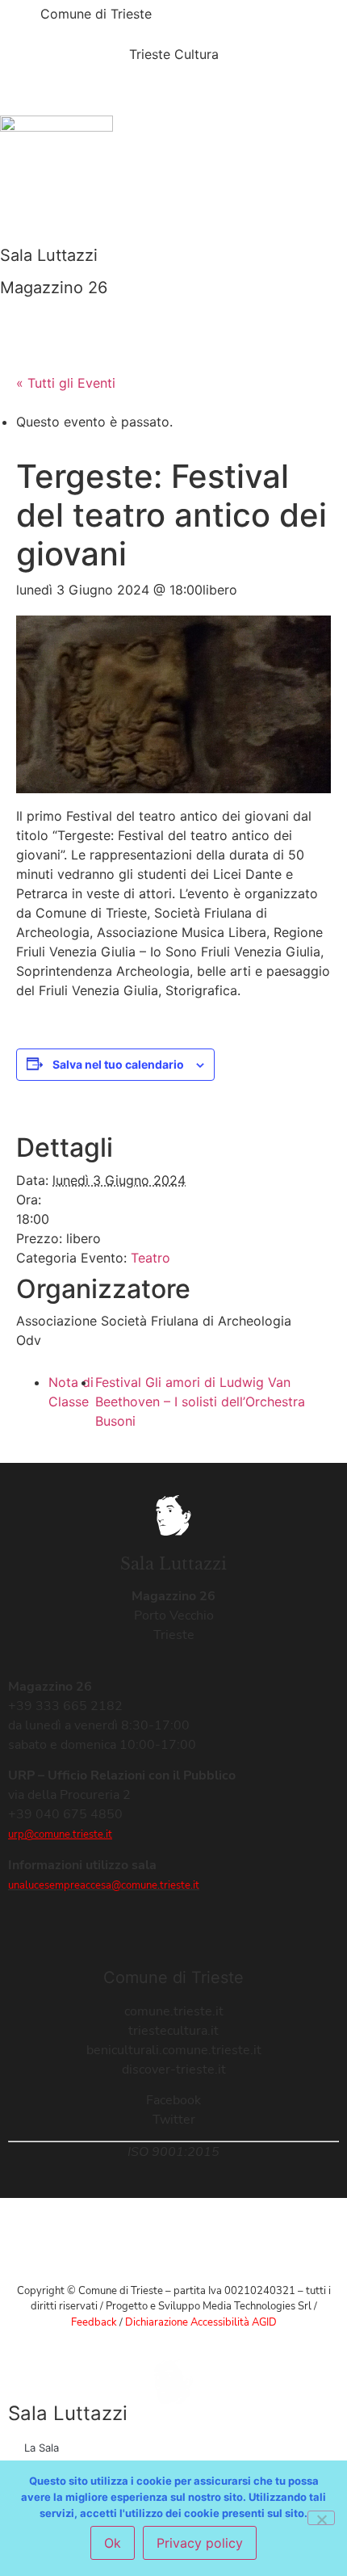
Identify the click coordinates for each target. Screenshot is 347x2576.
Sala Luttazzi (49, 255)
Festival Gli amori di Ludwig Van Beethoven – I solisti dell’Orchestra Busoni (200, 1401)
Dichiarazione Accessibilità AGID (201, 2322)
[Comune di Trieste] (20, 20)
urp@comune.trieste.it (60, 1834)
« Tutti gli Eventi (66, 383)
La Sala (42, 2448)
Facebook (173, 2100)
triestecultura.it (173, 2031)
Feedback (94, 2322)
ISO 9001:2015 (173, 2152)
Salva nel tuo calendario (118, 1064)
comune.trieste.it (174, 2011)
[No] (321, 2518)
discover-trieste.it (174, 2070)
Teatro (151, 1258)
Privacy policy (200, 2543)
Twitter (174, 2120)
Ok (113, 2543)
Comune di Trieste (96, 14)
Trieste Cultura (174, 54)
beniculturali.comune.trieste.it (174, 2050)
